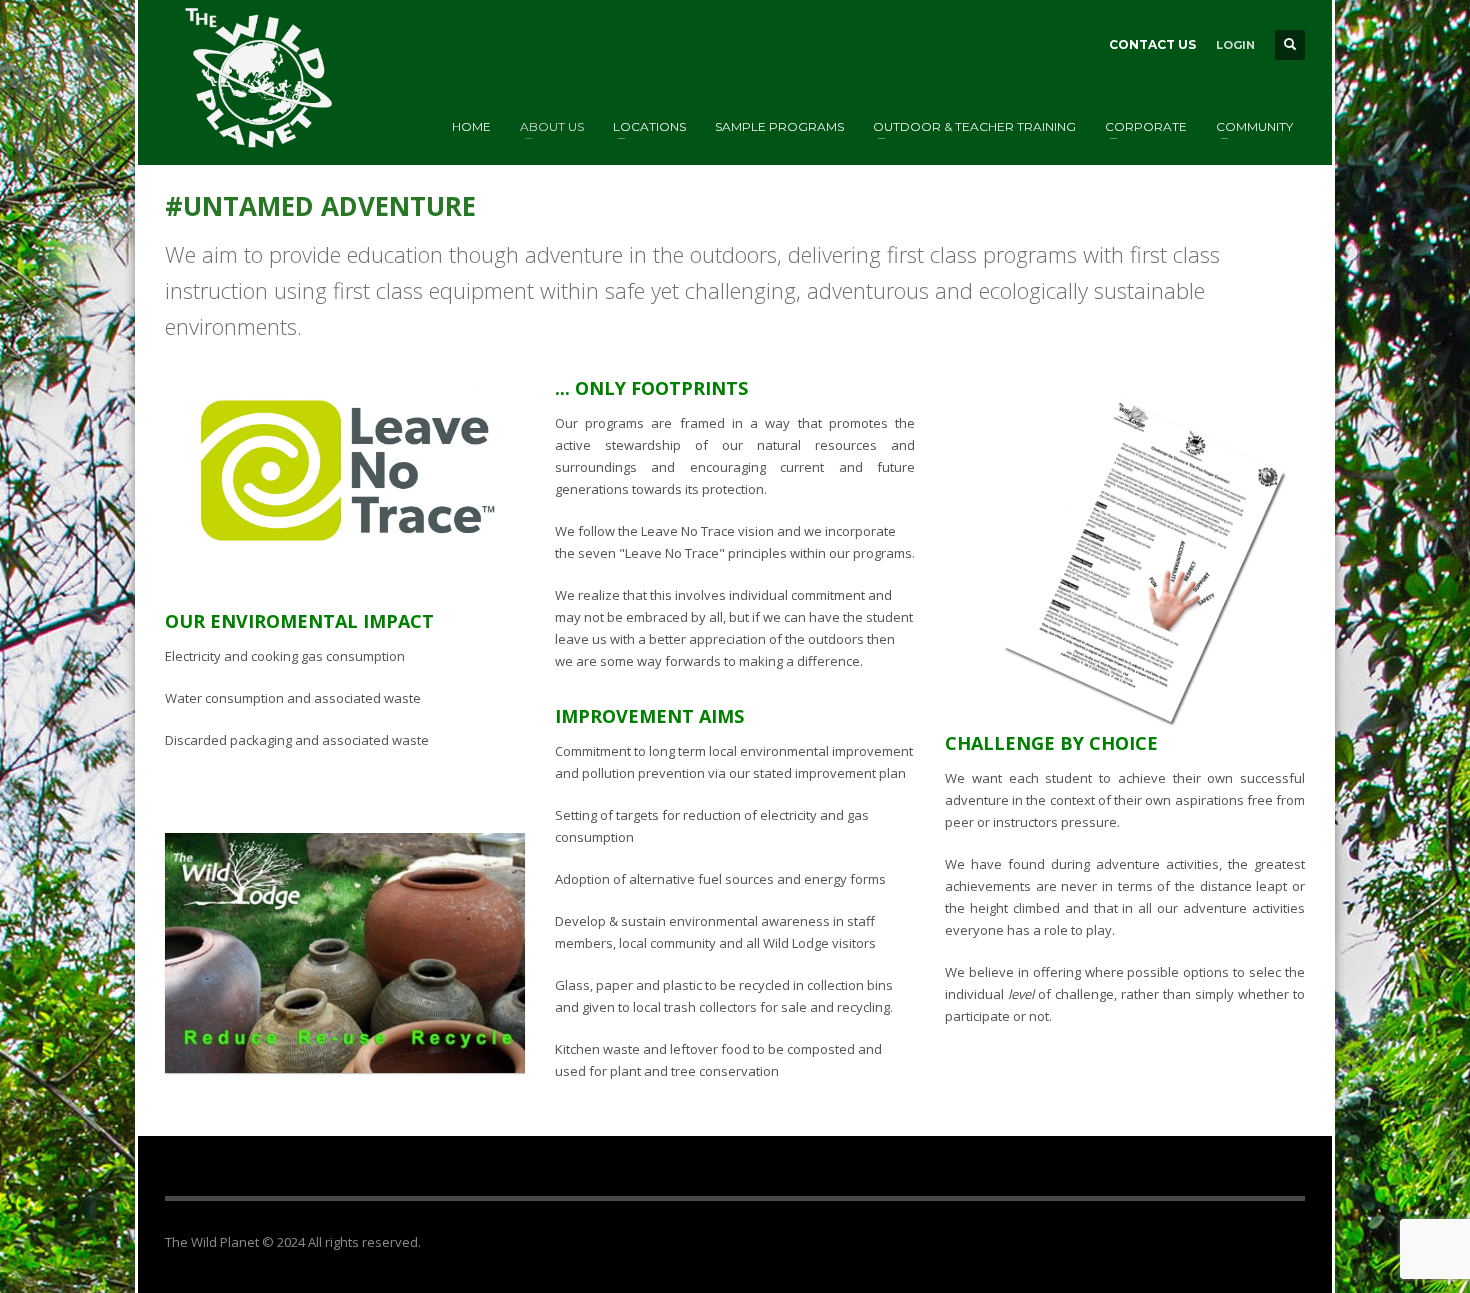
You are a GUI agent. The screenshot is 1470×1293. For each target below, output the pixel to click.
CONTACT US (1152, 44)
